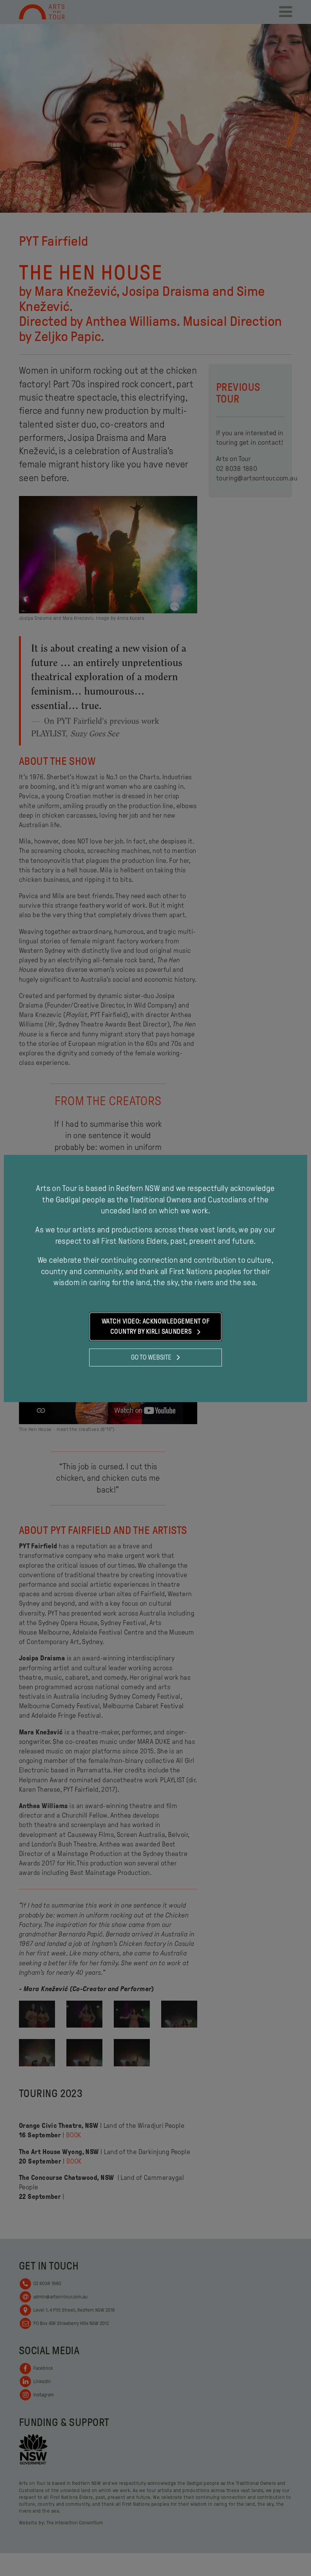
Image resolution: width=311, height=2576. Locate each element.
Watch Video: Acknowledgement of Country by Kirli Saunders (155, 1326)
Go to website (152, 1357)
